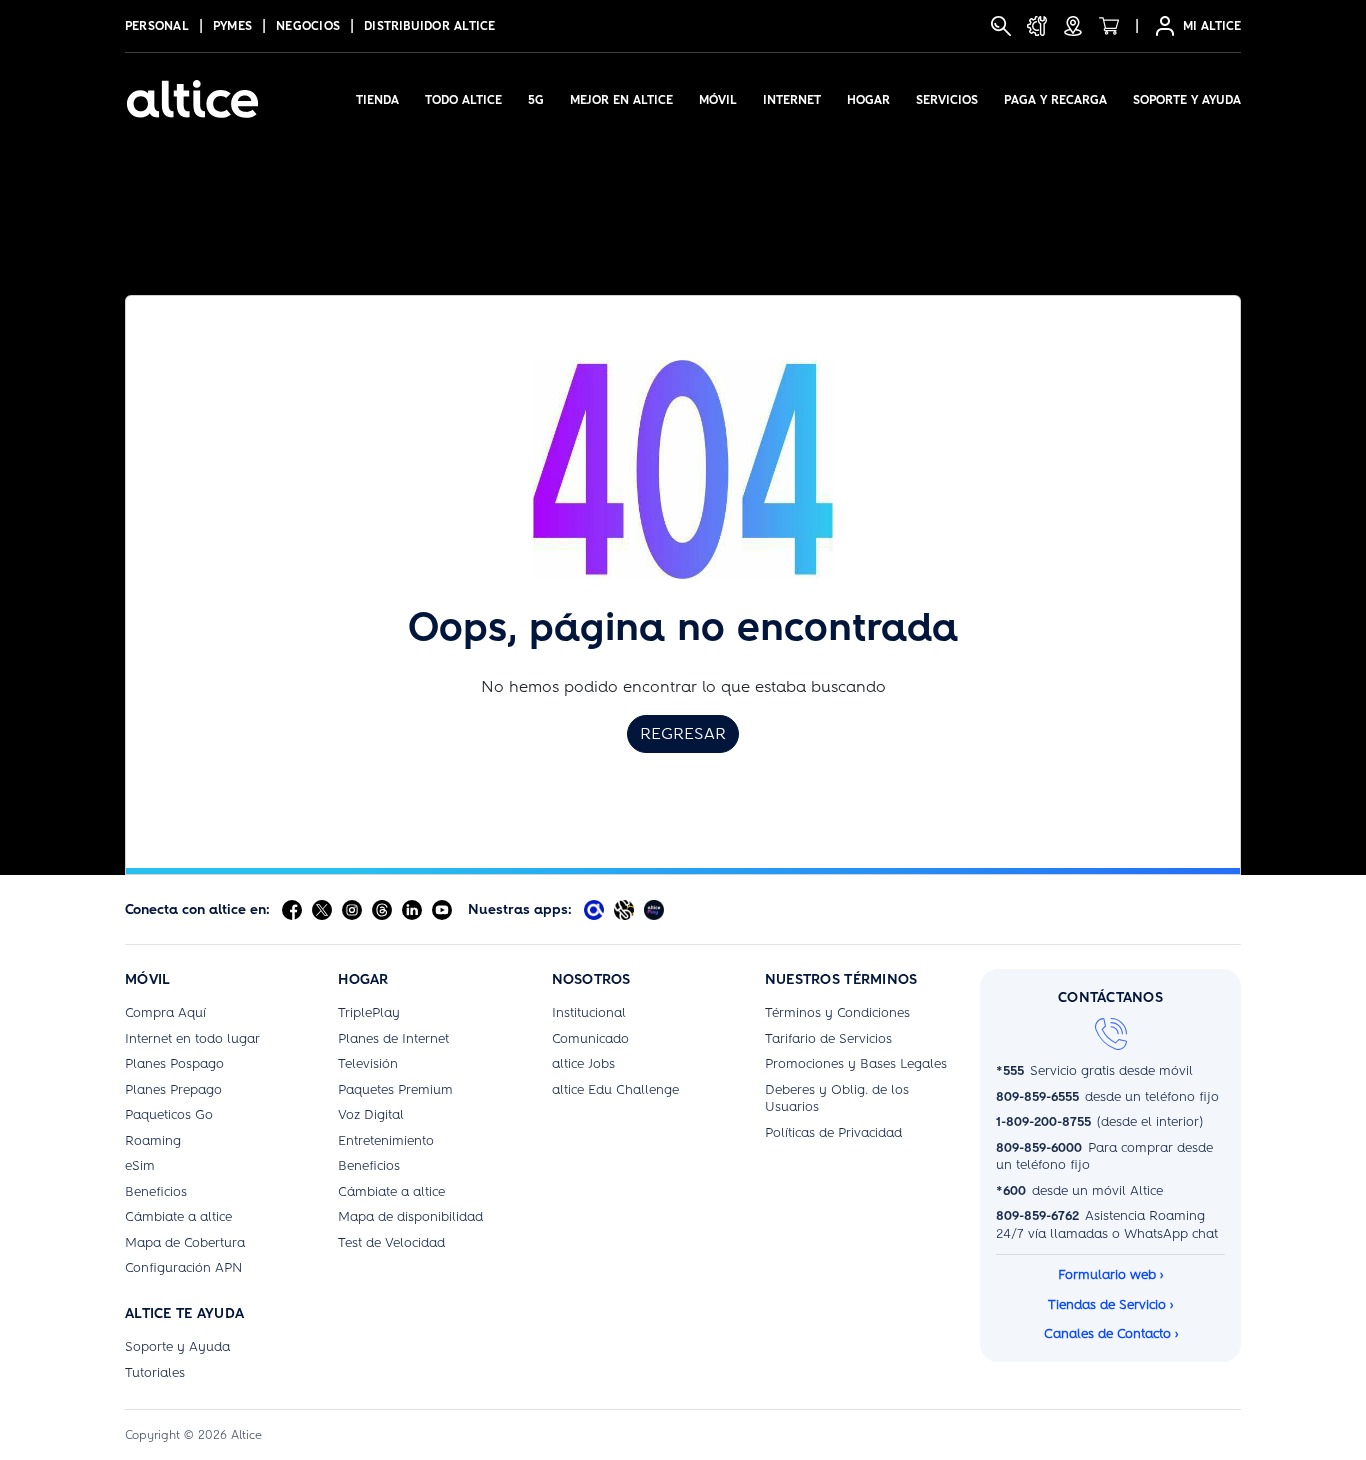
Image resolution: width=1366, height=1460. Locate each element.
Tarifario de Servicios (828, 1038)
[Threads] (382, 910)
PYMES (232, 26)
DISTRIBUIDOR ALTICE (430, 26)
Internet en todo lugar (192, 1038)
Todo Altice (463, 100)
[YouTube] (442, 910)
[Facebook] (292, 910)
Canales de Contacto (1111, 1333)
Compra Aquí (165, 1012)
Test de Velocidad (391, 1242)
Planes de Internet (393, 1038)
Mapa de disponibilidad (410, 1216)
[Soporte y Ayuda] (1037, 26)
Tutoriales (155, 1372)
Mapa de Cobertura (185, 1242)
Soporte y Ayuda (1187, 100)
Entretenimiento (386, 1140)
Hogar (868, 100)
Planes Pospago (174, 1063)
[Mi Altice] (594, 910)
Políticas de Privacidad (833, 1132)
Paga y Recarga (1055, 100)
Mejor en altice (621, 100)
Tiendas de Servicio (1110, 1304)
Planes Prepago (173, 1089)
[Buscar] (1001, 26)
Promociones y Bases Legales (856, 1063)
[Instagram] (352, 910)
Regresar (683, 733)
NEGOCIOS (308, 26)
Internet (792, 100)
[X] (322, 910)
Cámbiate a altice (178, 1216)
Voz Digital (371, 1114)
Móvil (718, 100)
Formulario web (1110, 1274)
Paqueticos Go (169, 1114)
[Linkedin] (412, 910)
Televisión (368, 1063)
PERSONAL (157, 26)
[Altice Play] (654, 910)
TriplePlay (369, 1012)
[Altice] (192, 99)
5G (536, 100)
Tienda (377, 100)
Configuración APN (183, 1267)
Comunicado (590, 1038)
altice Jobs (583, 1063)
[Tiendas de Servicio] (1073, 26)
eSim (140, 1165)
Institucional (589, 1012)
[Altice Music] (624, 910)
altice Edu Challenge (615, 1089)
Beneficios (156, 1191)
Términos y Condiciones (837, 1012)
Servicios (947, 100)
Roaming (153, 1140)
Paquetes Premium (395, 1089)
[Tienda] (1109, 26)
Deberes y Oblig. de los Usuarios (837, 1098)
